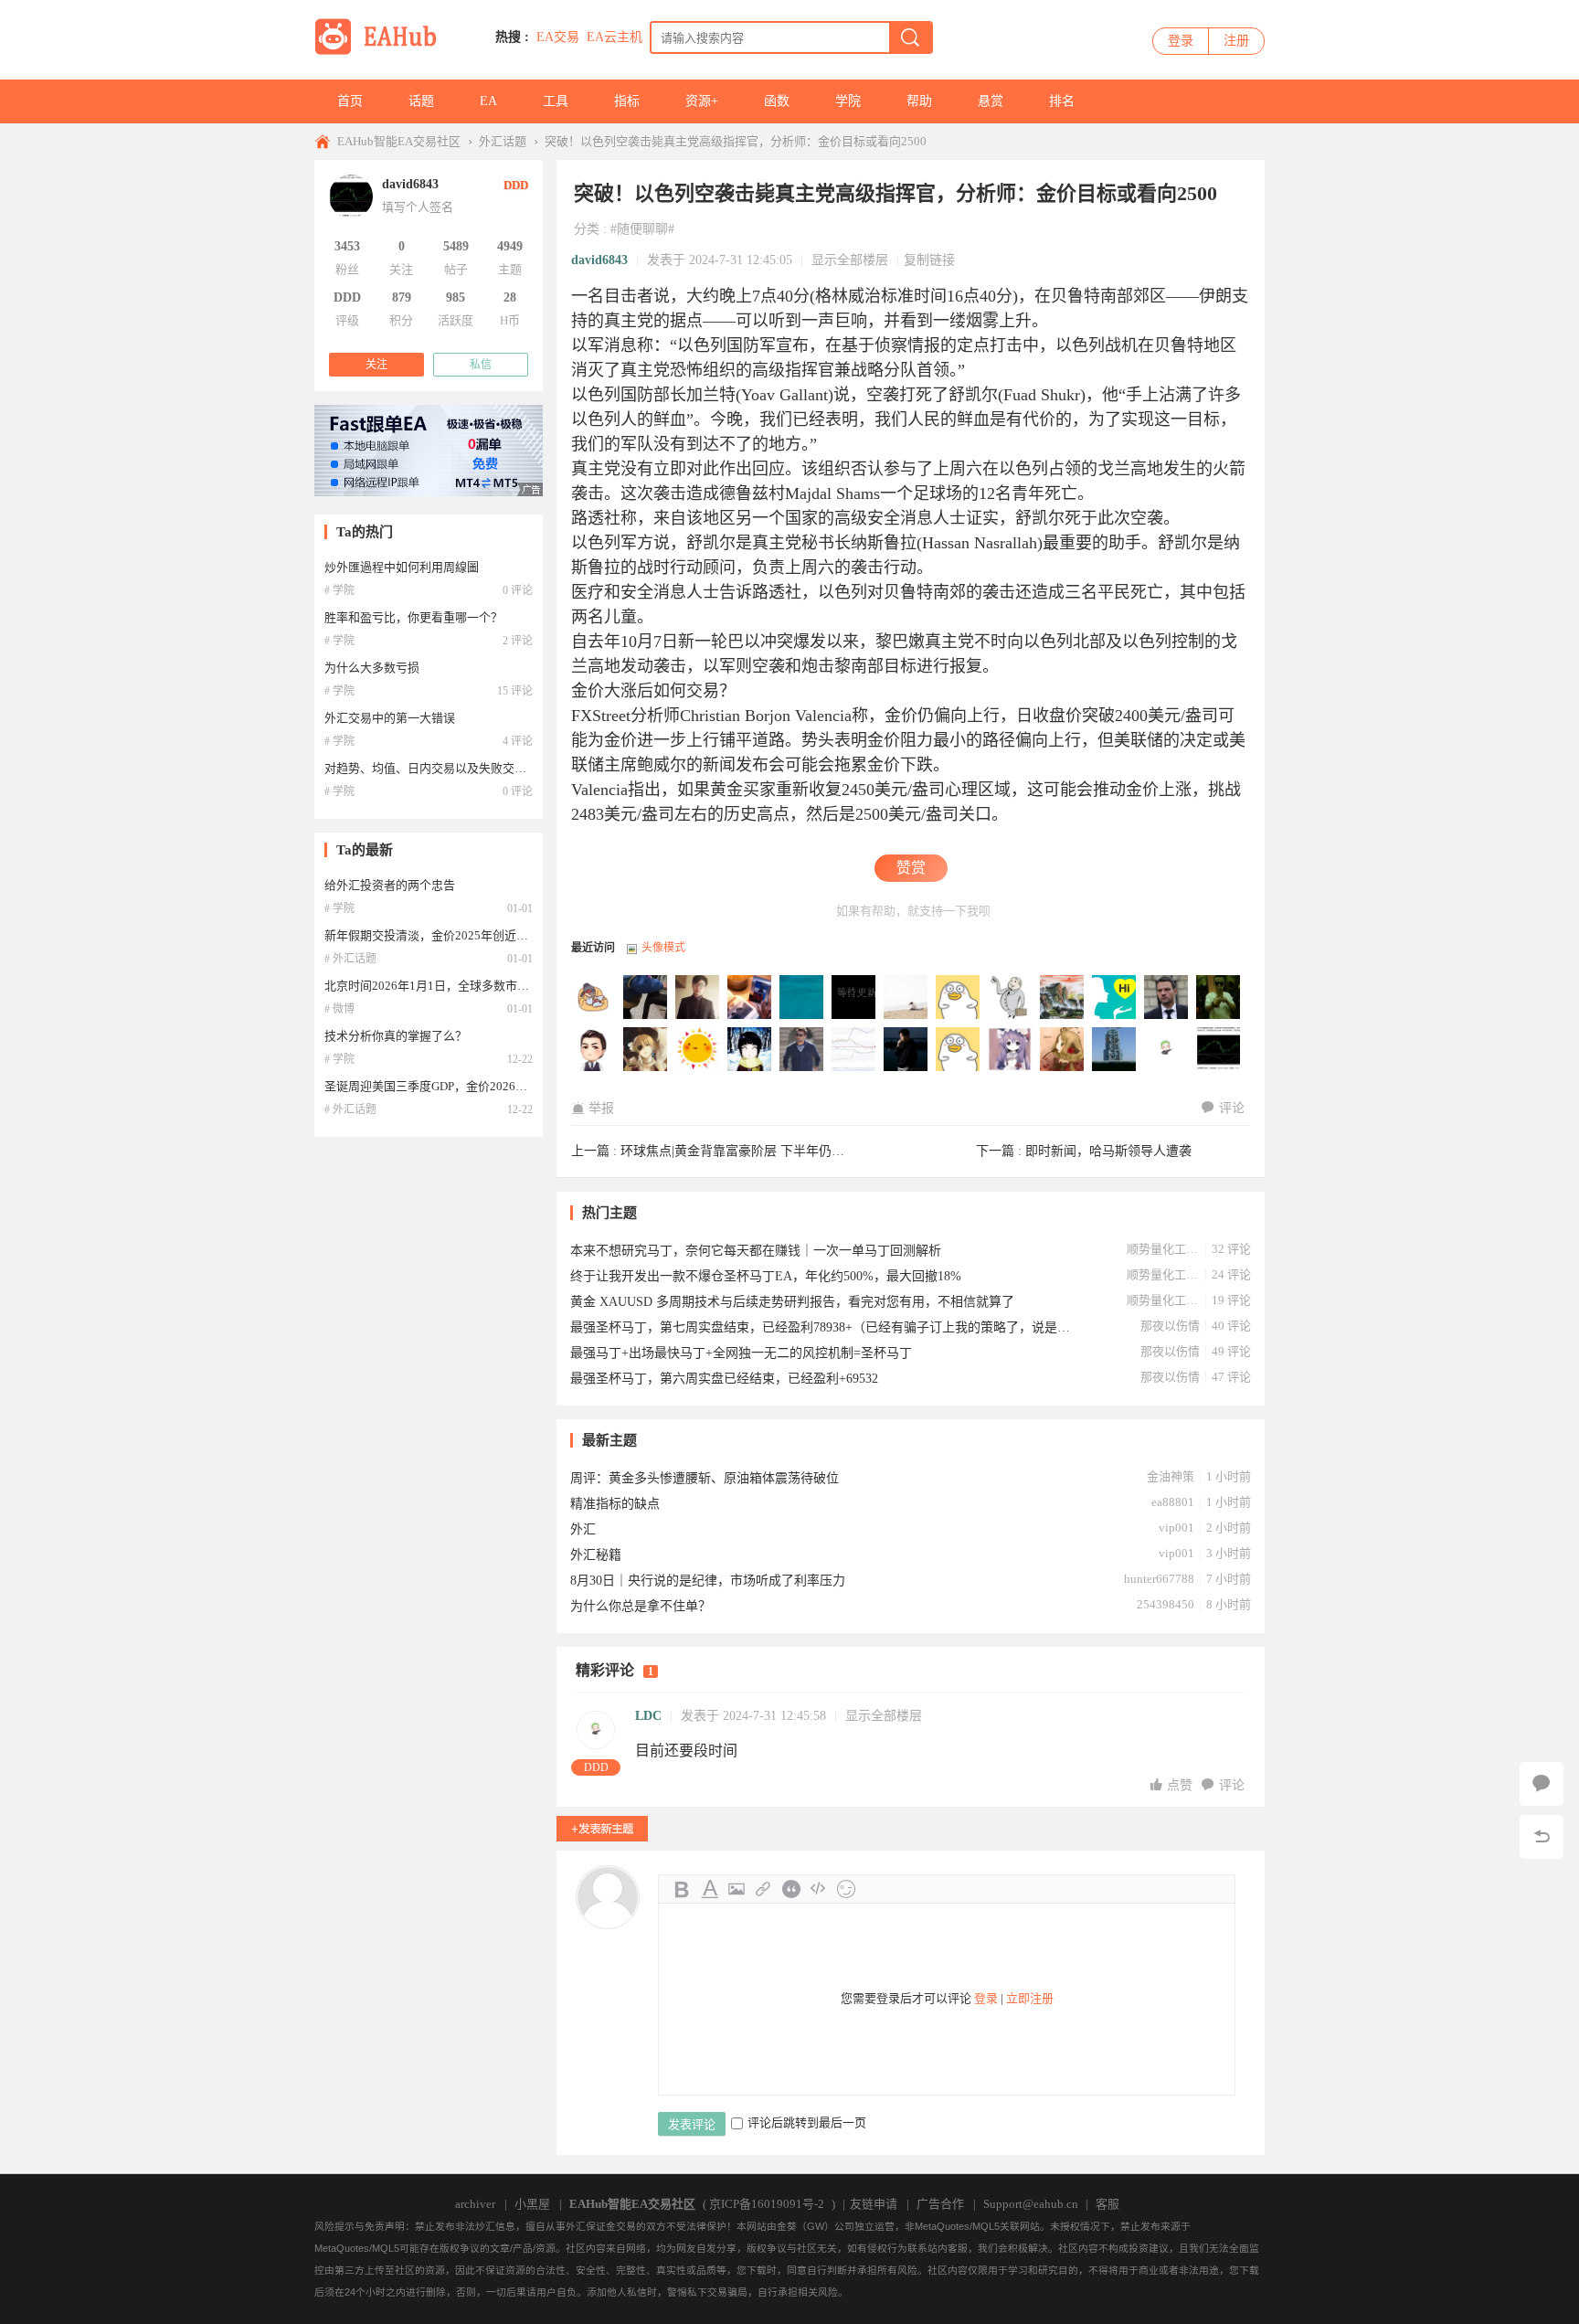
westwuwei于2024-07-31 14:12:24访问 (1219, 998)
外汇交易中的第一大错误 (390, 718)
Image (737, 1889)
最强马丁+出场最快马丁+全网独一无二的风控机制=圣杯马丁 (741, 1353)
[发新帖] (602, 1829)
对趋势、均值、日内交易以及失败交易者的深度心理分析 (473, 768)
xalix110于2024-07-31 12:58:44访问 (1063, 1050)
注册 (1236, 41)
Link (764, 1889)
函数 (777, 101)
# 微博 (339, 1009)
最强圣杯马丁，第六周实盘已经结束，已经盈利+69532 (724, 1379)
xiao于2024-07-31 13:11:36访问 (959, 1050)
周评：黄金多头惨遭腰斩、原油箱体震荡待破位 (705, 1478)
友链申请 (874, 2204)
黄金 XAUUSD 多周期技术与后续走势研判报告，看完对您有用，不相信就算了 (792, 1302)
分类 (587, 229)
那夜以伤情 (1170, 1326)
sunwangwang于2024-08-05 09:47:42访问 (1115, 998)
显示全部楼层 (850, 260)
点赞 (1182, 1785)
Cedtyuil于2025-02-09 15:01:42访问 (959, 998)
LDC (648, 1716)
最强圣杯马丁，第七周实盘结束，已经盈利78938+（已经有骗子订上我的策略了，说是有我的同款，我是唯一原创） (821, 1327)
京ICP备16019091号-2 (767, 2204)
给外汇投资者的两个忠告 (390, 885)
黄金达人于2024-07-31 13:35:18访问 (802, 1050)
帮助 (919, 101)
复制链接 (929, 260)
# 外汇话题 (350, 959)
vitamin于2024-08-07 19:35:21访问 (1063, 998)
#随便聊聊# (642, 229)
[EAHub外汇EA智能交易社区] (382, 52)
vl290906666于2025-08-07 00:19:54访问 (802, 998)
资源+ (702, 101)
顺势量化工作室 (1163, 1249)
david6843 (599, 260)
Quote (791, 1889)
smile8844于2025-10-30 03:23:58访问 (594, 998)
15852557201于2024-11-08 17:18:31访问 (1011, 998)
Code (819, 1889)
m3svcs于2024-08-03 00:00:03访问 (1167, 998)
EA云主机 (615, 37)
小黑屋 (532, 2204)
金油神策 (1171, 1476)
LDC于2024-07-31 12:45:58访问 (1167, 1050)
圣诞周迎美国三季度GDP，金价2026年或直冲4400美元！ (474, 1086)
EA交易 (558, 37)
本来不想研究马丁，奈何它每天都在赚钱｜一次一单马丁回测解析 (756, 1251)
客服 (1107, 2204)
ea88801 (1173, 1502)
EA (488, 101)
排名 (1062, 101)
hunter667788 (1159, 1579)
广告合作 (940, 2204)
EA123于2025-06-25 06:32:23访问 (854, 998)
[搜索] (910, 37)
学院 (848, 101)
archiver (475, 2204)
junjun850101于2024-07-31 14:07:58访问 (646, 1050)
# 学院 (339, 590)
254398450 (1166, 1604)
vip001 (1176, 1528)
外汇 (583, 1529)
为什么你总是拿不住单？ (641, 1606)
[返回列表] (1542, 1837)
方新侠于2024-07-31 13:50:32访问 (750, 1050)
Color (709, 1889)
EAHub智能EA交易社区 (399, 141)
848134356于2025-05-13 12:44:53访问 (906, 998)
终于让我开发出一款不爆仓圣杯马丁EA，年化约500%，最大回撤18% (766, 1276)
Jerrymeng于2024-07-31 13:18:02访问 (906, 1050)
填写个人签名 (418, 207)
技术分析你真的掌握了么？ (396, 1036)
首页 (350, 101)
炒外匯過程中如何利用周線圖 (402, 567)
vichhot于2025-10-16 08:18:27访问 (646, 998)
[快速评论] (1542, 1784)
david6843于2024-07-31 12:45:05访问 (1219, 1050)
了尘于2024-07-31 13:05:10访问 (1011, 1050)
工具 (556, 101)
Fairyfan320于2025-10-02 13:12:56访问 (698, 998)
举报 (601, 1108)
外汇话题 (503, 141)
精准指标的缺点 (615, 1504)
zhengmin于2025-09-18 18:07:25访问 (750, 998)
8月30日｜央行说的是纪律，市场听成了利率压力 (708, 1581)
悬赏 (991, 101)
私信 (481, 365)
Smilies (846, 1889)
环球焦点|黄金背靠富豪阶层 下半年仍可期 (739, 1151)
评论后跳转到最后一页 (807, 2122)
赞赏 (911, 868)
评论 (1232, 1108)
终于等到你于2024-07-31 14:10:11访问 (594, 1050)
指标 (627, 101)
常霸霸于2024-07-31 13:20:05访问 (854, 1050)
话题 (421, 101)
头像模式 (663, 948)
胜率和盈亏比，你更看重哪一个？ (413, 617)
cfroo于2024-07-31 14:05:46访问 (698, 1050)
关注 (376, 365)
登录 (1181, 41)
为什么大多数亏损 (372, 668)
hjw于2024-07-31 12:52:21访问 (1115, 1050)
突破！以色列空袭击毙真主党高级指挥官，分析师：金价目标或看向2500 (736, 141)
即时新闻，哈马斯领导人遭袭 (1108, 1151)
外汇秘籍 (596, 1555)
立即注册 (1030, 1998)
